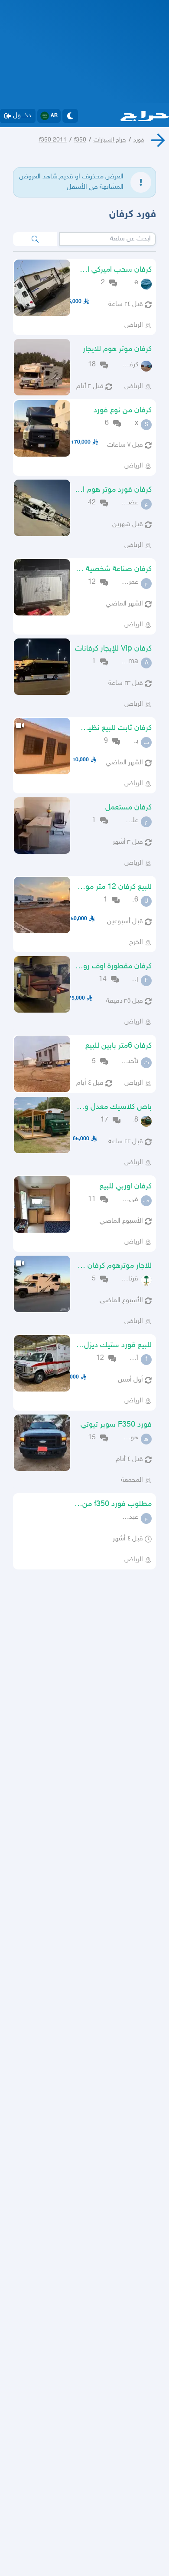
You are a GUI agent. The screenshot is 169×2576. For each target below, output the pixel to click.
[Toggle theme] (70, 116)
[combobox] (107, 239)
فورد (139, 140)
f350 (80, 140)
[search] (35, 239)
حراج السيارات (110, 140)
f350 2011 (53, 140)
